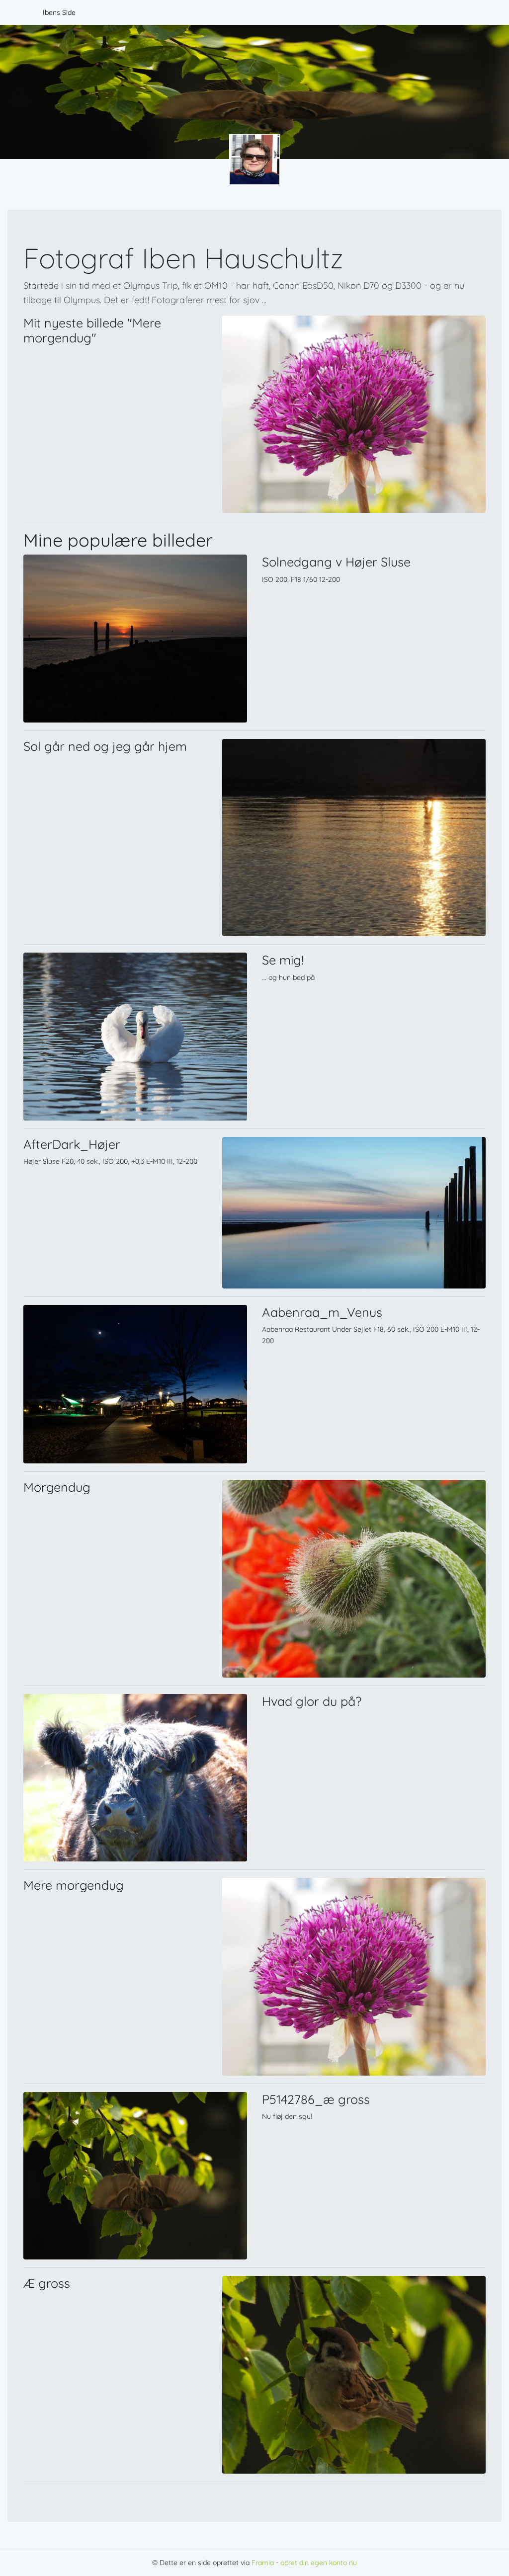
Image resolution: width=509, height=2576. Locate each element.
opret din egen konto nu (319, 2563)
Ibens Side (59, 12)
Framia (263, 2563)
